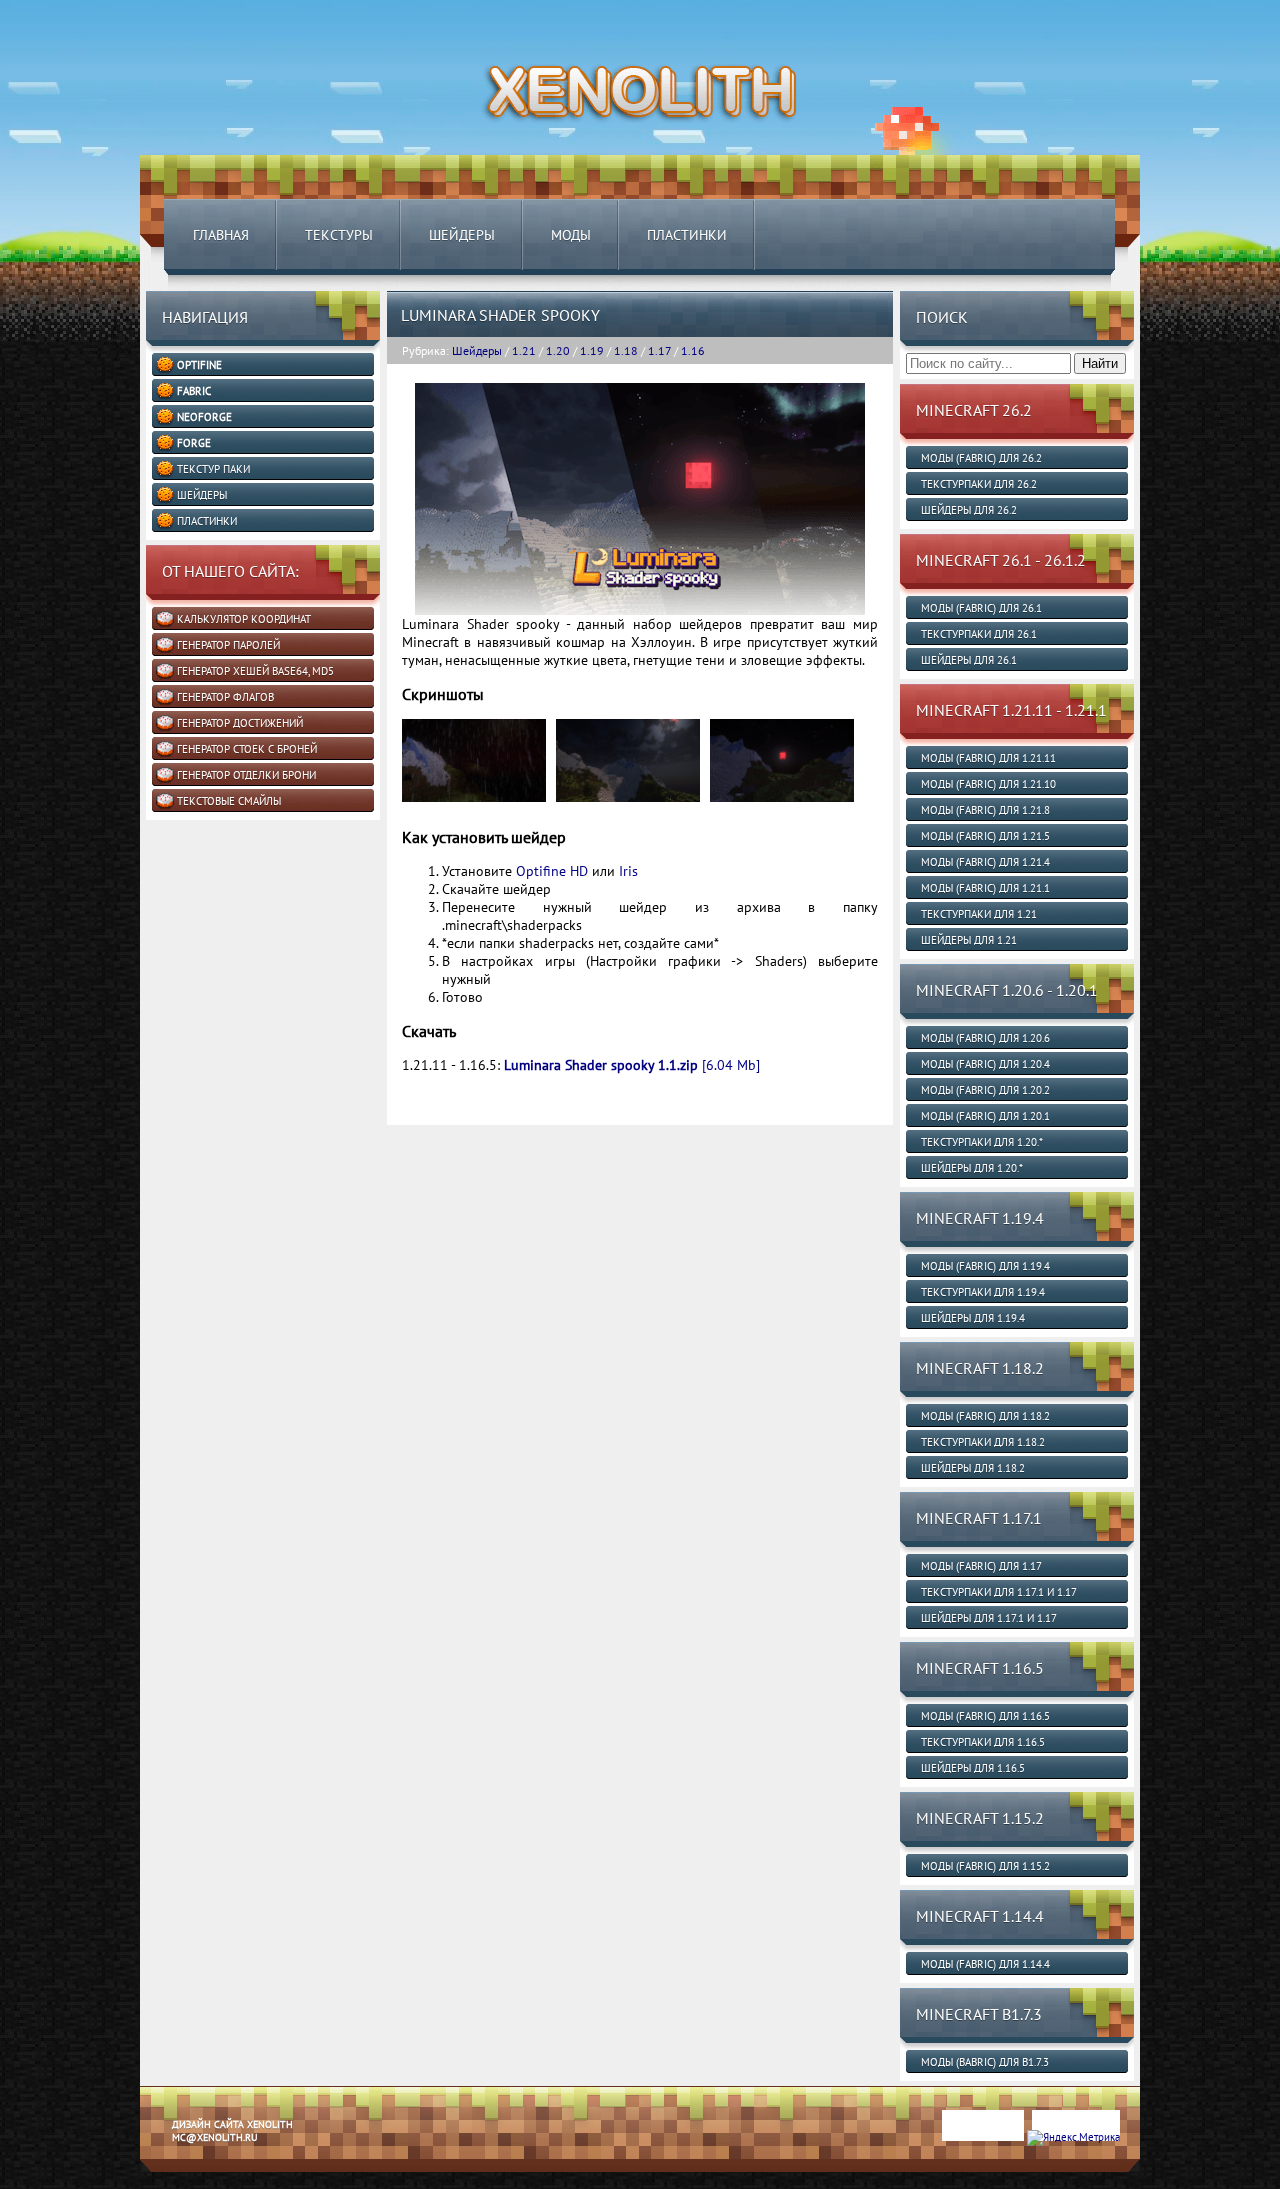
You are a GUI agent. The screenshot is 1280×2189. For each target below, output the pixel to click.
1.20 (558, 350)
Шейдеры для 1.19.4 (973, 1318)
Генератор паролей (228, 645)
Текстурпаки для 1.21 (979, 914)
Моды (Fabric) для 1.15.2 (985, 1866)
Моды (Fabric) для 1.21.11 (988, 758)
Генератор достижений (240, 723)
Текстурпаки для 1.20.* (982, 1142)
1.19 (592, 350)
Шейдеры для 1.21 (969, 940)
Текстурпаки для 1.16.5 (983, 1742)
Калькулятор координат (244, 619)
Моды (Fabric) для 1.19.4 (985, 1266)
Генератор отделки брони (246, 775)
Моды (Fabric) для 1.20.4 (985, 1064)
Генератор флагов (225, 697)
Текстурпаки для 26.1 (979, 634)
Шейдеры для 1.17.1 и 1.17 (989, 1618)
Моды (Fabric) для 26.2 (981, 458)
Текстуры (339, 235)
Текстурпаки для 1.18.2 (983, 1442)
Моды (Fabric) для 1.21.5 (985, 836)
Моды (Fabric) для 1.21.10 (988, 784)
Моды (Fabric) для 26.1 (981, 608)
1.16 (693, 350)
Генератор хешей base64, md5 (255, 671)
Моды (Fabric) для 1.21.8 (985, 810)
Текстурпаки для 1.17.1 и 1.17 (999, 1592)
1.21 (524, 350)
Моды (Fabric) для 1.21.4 (985, 862)
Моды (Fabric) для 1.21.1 (985, 888)
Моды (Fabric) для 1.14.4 (985, 1964)
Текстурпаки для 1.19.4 (983, 1292)
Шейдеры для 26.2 (969, 510)
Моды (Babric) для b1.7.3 (985, 2062)
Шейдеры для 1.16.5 (973, 1768)
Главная (221, 235)
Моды (571, 235)
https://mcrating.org (312, 2182)
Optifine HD (552, 871)
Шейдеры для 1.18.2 (973, 1468)
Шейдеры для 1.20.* (972, 1168)
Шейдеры (462, 235)
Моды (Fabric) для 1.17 (981, 1566)
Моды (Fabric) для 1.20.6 (985, 1038)
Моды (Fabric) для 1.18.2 (985, 1416)
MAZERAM (237, 2182)
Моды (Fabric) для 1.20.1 (985, 1116)
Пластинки (687, 235)
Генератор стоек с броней (247, 749)
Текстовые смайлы (229, 801)
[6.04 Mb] (632, 1065)
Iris (628, 871)
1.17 (659, 350)
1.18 (626, 350)
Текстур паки (213, 469)
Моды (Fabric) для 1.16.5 (985, 1716)
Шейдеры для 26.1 (969, 660)
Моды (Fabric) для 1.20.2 (985, 1090)
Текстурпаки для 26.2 (979, 484)
